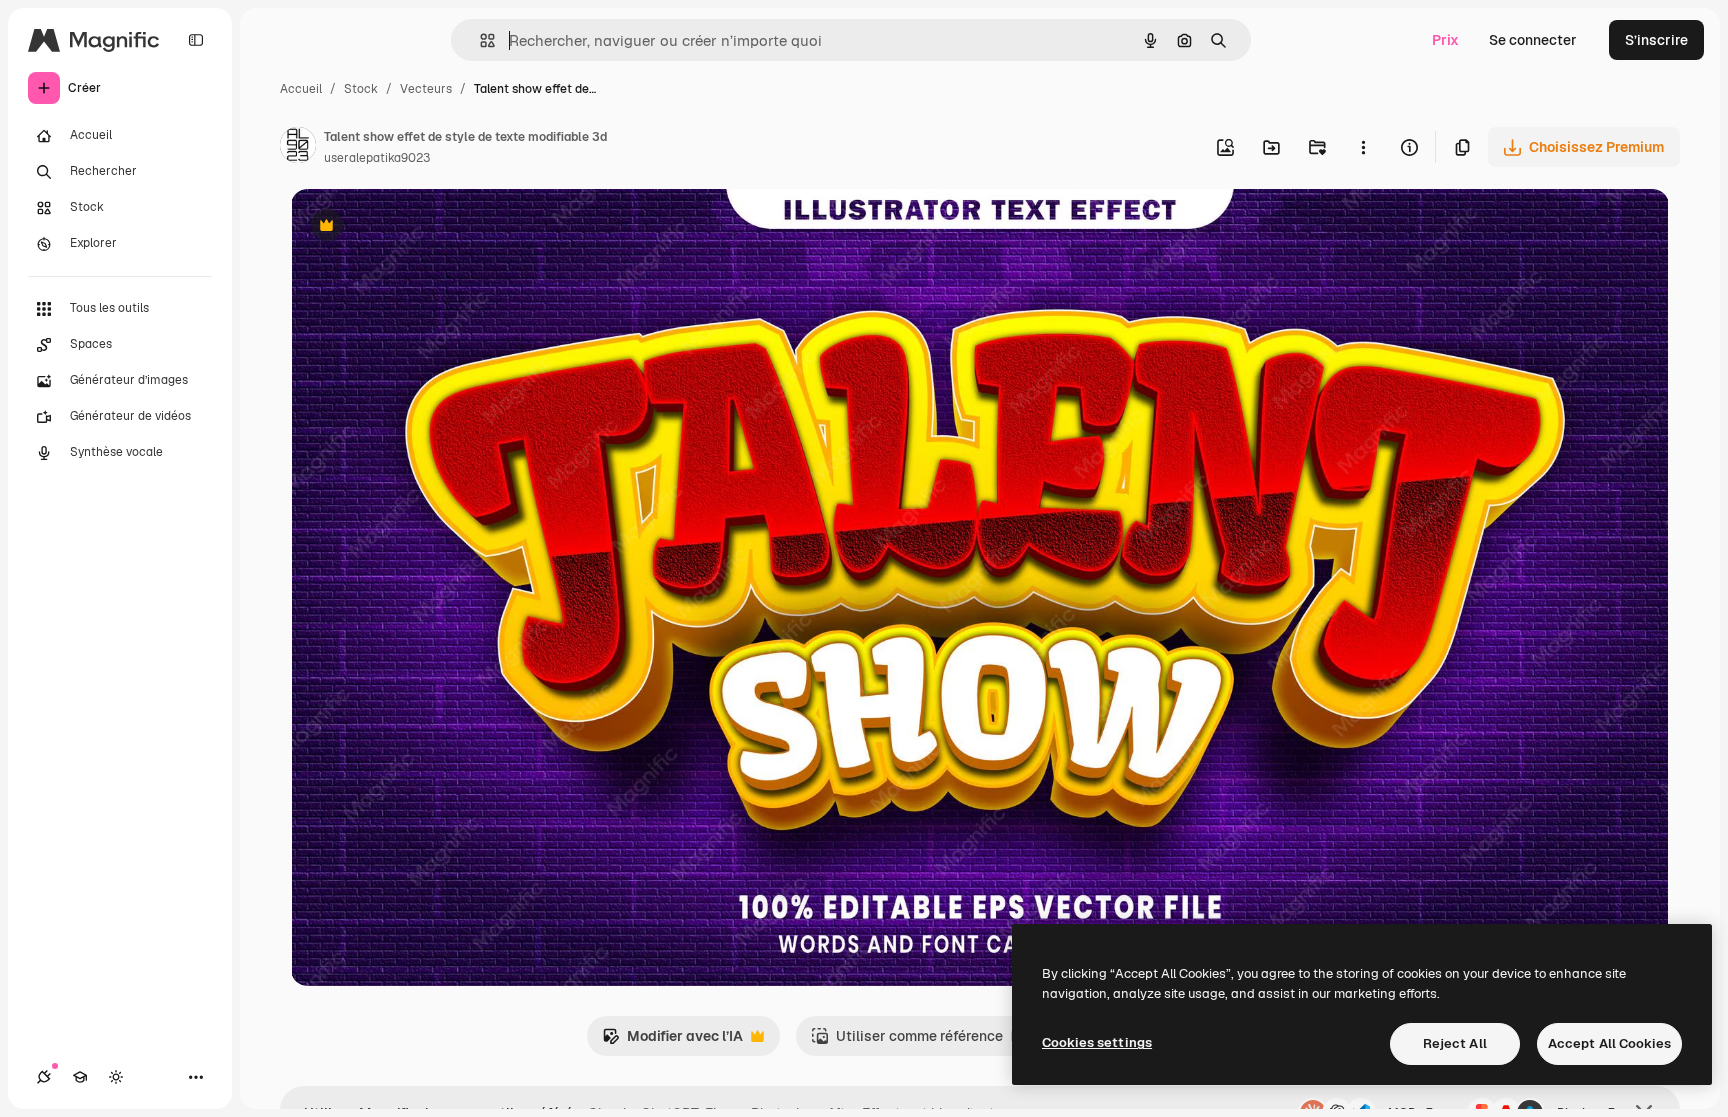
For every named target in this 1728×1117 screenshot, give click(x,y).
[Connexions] (44, 1077)
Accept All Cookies (1609, 1043)
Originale (423, 227)
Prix (1445, 40)
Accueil (301, 89)
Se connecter (1533, 40)
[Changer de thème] (116, 1077)
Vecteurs (426, 89)
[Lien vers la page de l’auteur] (298, 148)
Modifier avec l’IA (672, 1041)
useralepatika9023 (377, 158)
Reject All (1455, 1043)
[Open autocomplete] (479, 40)
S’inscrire (1656, 40)
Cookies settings (1097, 1042)
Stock (361, 89)
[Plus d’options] (1363, 147)
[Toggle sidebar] (196, 40)
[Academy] (80, 1077)
